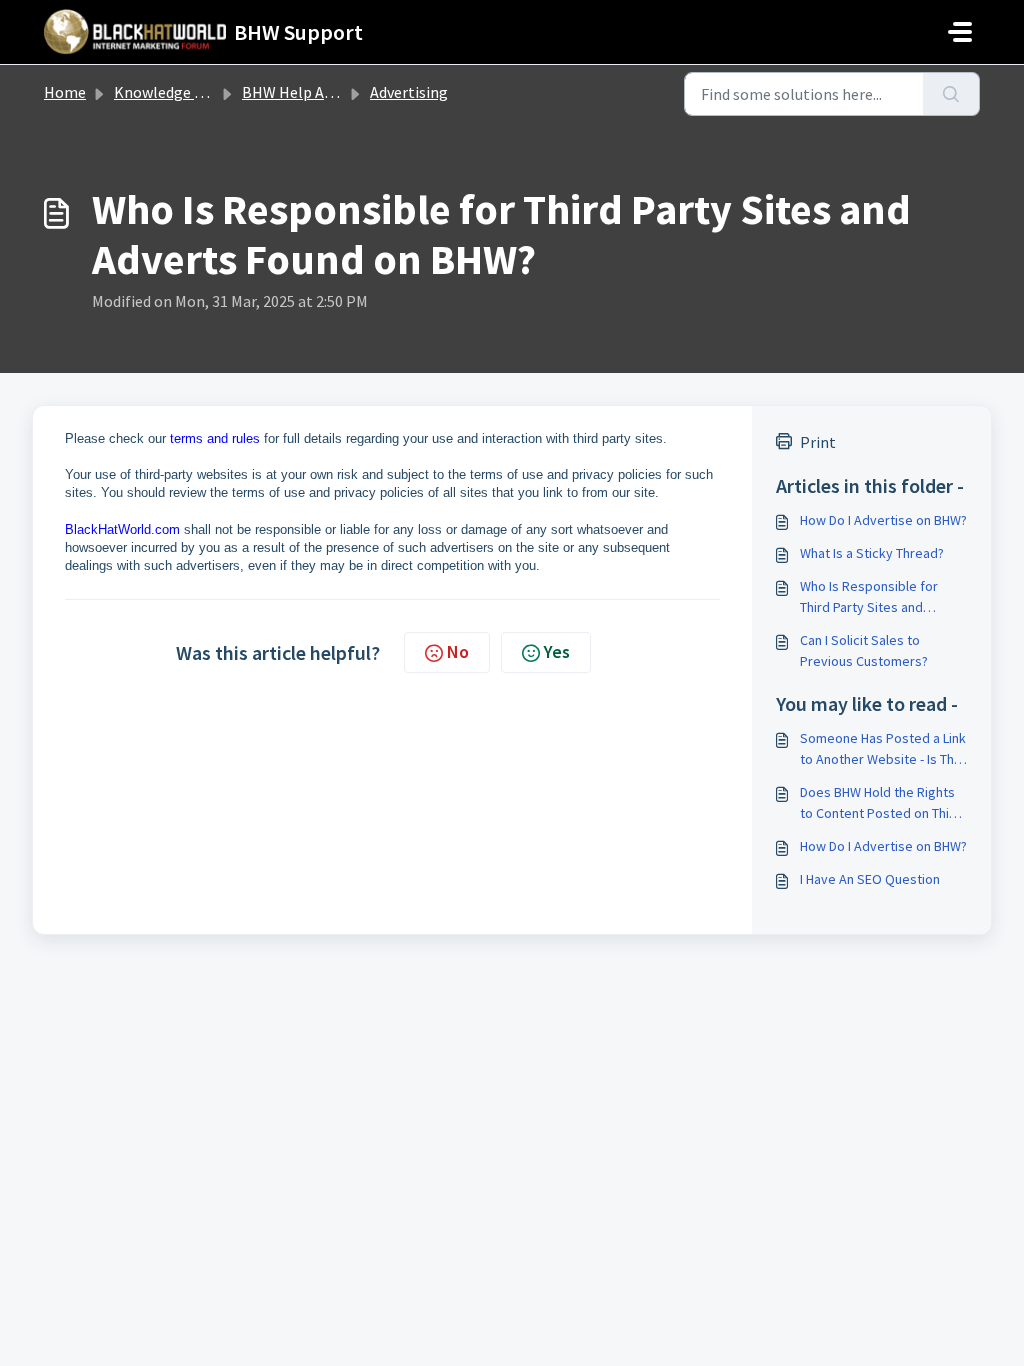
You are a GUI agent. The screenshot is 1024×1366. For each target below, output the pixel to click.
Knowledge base (170, 92)
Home (65, 92)
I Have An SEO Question (870, 879)
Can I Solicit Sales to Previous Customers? (864, 650)
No (458, 651)
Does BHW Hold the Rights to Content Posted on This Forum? (878, 803)
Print (818, 442)
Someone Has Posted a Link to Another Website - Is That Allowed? (883, 749)
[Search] (951, 94)
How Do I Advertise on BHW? (883, 520)
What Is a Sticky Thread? (872, 553)
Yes (557, 651)
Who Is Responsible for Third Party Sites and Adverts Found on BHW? (871, 597)
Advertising (409, 92)
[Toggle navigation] (960, 32)
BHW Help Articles (305, 92)
